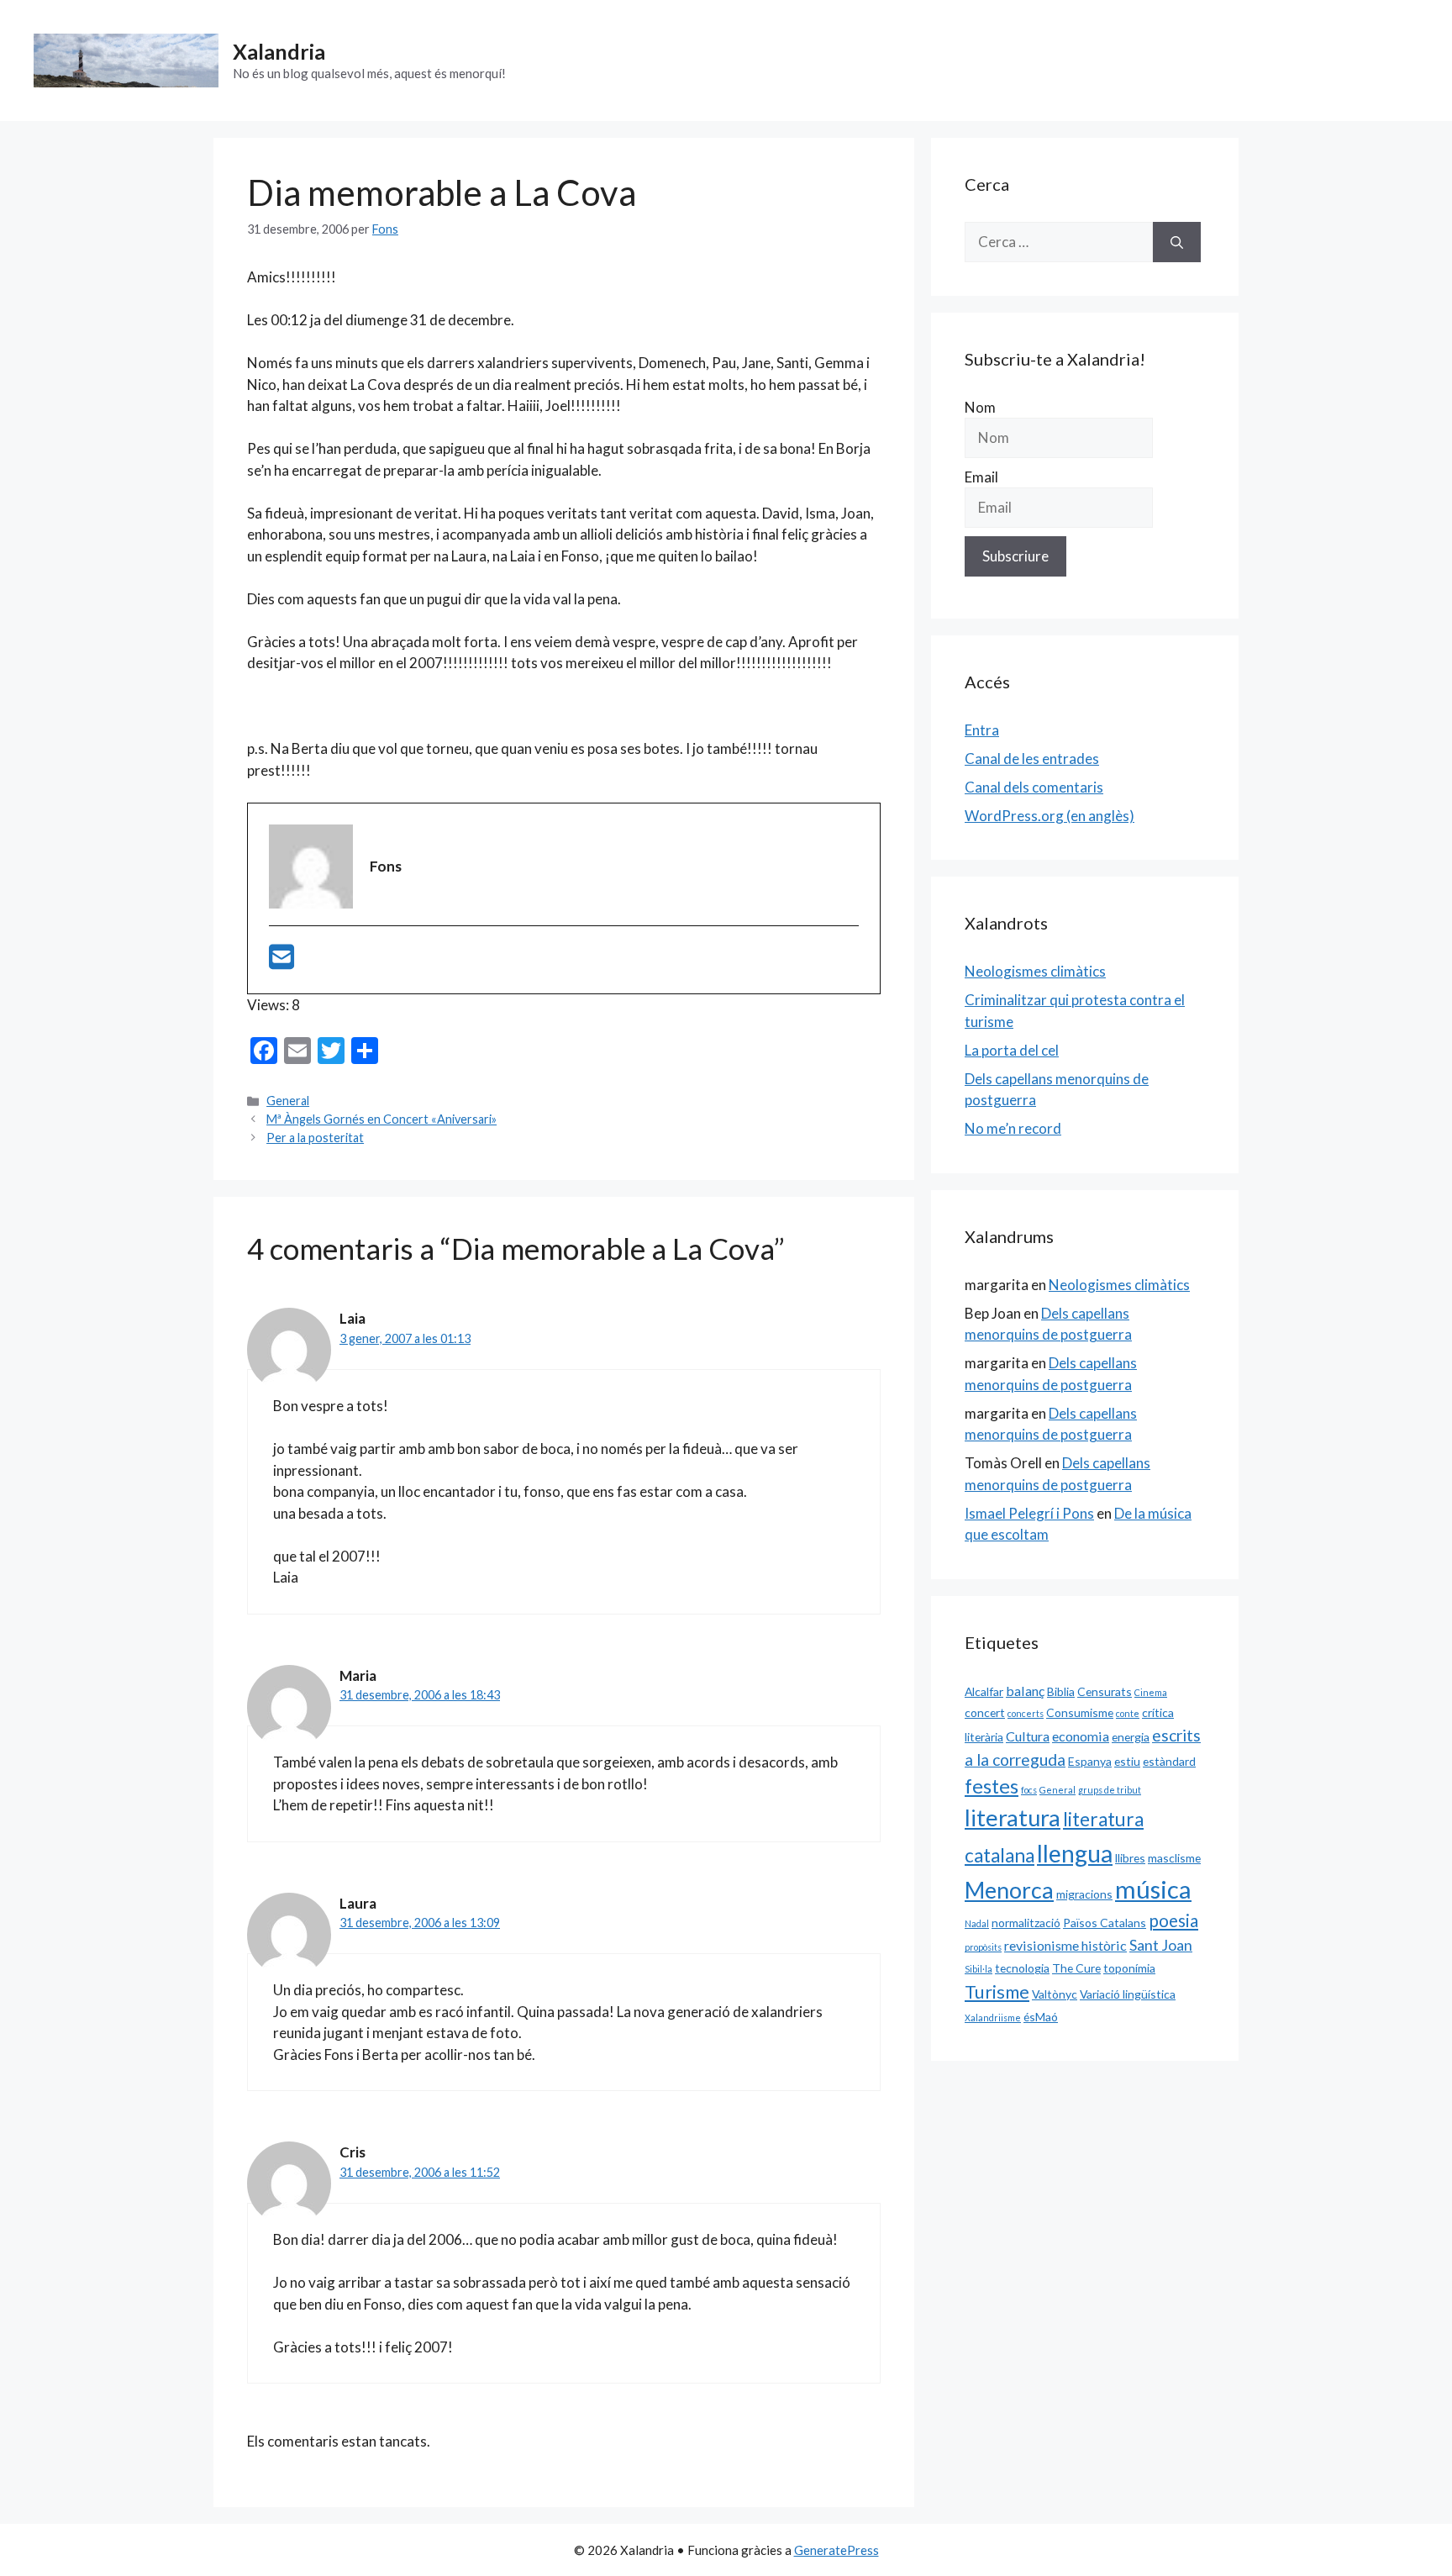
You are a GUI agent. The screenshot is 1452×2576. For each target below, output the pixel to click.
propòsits (983, 1947)
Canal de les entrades (1032, 759)
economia (1081, 1736)
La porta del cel (1012, 1050)
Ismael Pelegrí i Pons (1029, 1513)
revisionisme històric (1065, 1945)
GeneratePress (836, 2550)
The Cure (1076, 1968)
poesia (1173, 1920)
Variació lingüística (1128, 1994)
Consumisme (1080, 1712)
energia (1131, 1737)
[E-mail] (281, 962)
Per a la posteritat (315, 1138)
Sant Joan (1161, 1945)
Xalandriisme (993, 2018)
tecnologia (1022, 1968)
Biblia (1061, 1691)
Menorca (1009, 1890)
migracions (1084, 1894)
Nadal (977, 1923)
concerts (1026, 1713)
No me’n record (1013, 1128)
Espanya (1090, 1761)
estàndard (1169, 1761)
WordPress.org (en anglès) (1050, 816)
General (288, 1101)
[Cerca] (1177, 242)
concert (985, 1712)
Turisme (997, 1992)
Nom (980, 407)
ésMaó (1041, 2017)
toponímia (1129, 1968)
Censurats (1105, 1691)
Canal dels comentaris (1034, 787)
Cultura (1028, 1736)
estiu (1127, 1761)
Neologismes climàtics (1035, 971)
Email (981, 477)
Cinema (1151, 1692)
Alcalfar (984, 1691)
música (1153, 1889)
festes (992, 1786)
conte (1128, 1713)
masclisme (1174, 1858)
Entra (982, 730)
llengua (1075, 1853)
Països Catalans (1105, 1923)
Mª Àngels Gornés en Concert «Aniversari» (381, 1119)
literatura (1013, 1817)
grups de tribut (1110, 1790)
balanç (1025, 1691)
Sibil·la (979, 1969)
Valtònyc (1055, 1994)
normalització (1026, 1923)
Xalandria (279, 51)
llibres (1130, 1858)
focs (1029, 1790)
